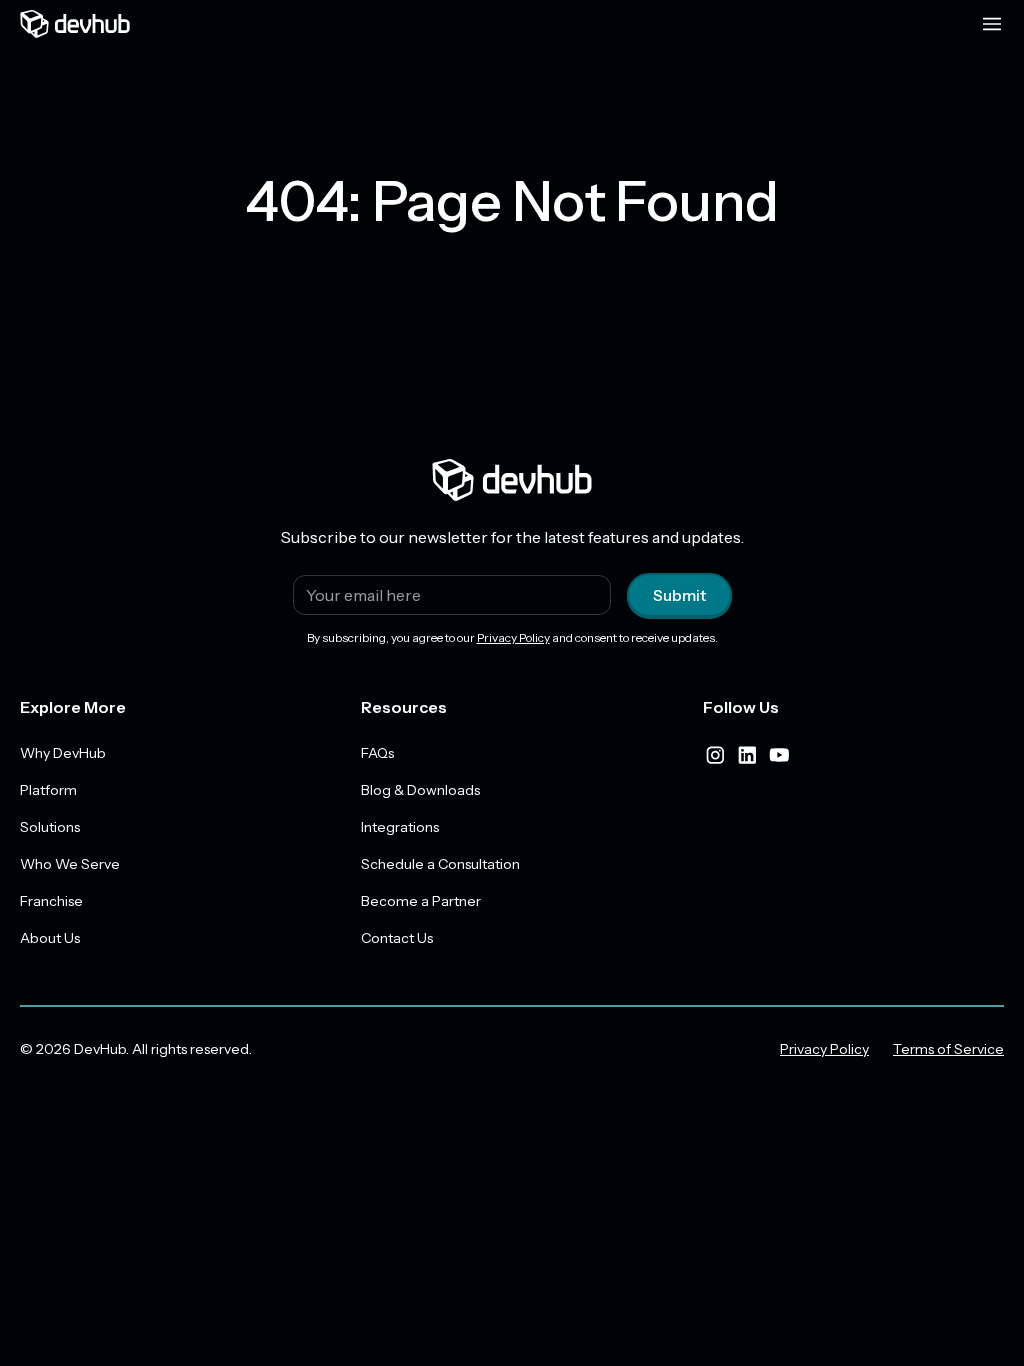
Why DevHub (63, 753)
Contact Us (397, 938)
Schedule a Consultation (440, 864)
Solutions (50, 827)
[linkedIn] (747, 755)
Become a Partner (421, 901)
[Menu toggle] (992, 24)
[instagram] (715, 755)
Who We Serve (70, 864)
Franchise (51, 901)
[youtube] (779, 755)
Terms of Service (948, 1049)
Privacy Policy (513, 637)
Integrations (400, 827)
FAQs (377, 753)
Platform (48, 790)
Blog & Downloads (420, 790)
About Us (50, 938)
